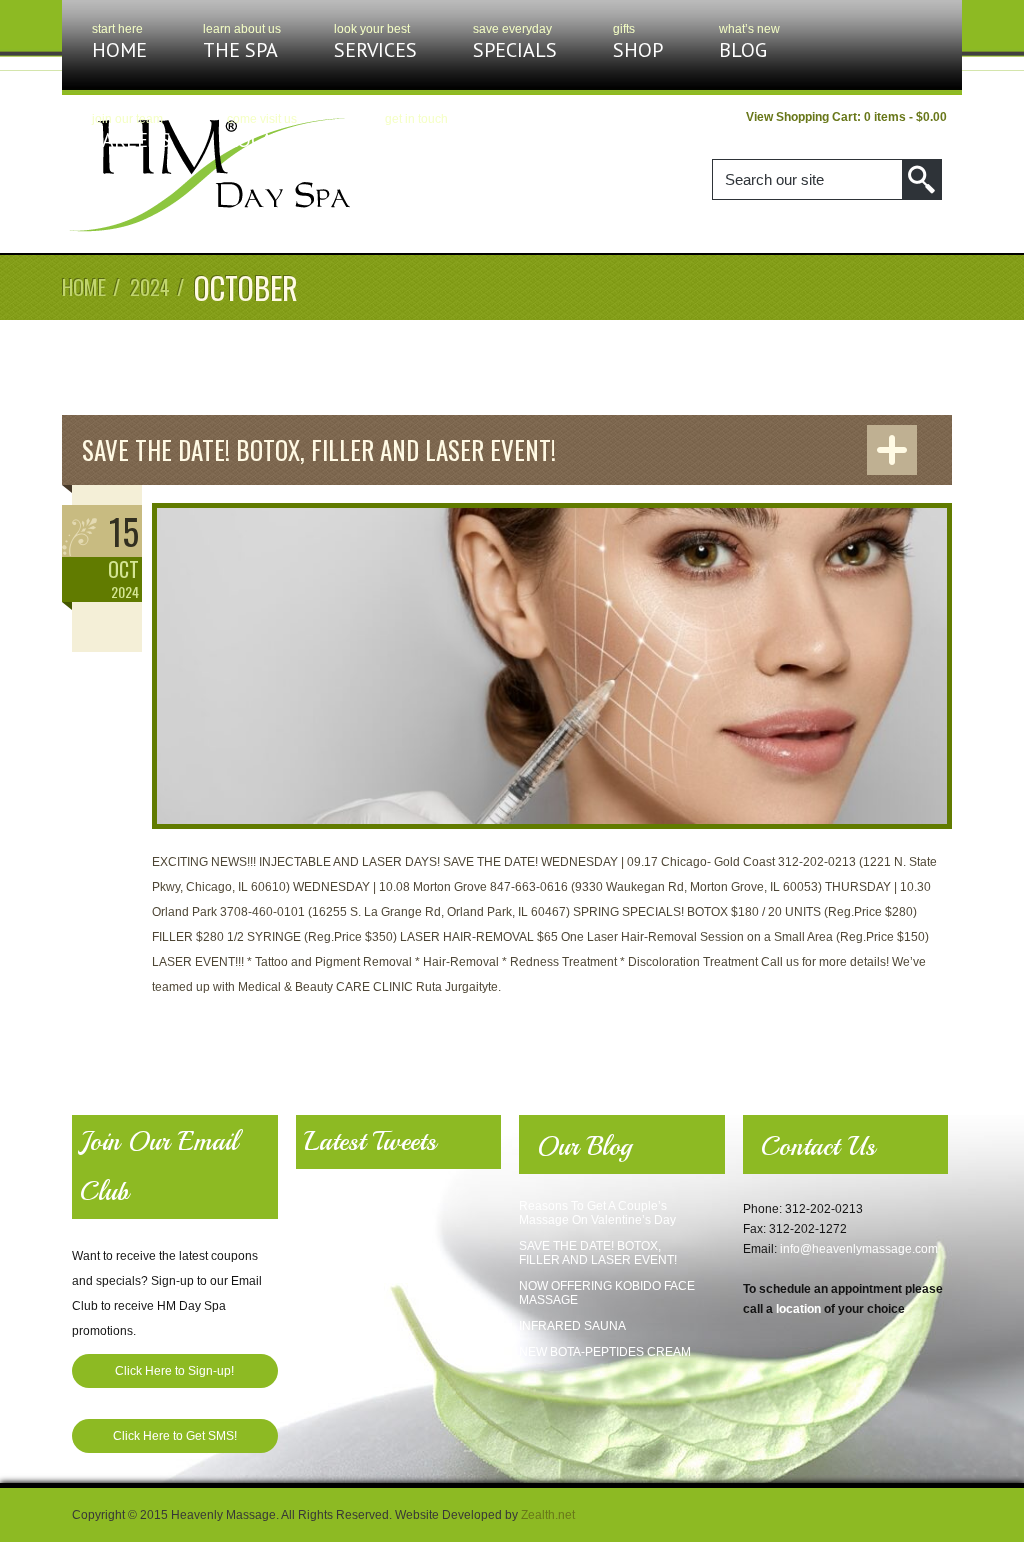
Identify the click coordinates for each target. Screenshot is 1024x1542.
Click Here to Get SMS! (175, 1436)
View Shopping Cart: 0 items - (846, 117)
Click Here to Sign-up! (174, 1371)
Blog (743, 42)
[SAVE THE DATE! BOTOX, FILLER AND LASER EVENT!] (552, 840)
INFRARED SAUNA (572, 1326)
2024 (150, 287)
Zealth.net (548, 1515)
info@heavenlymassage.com (859, 1249)
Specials (515, 42)
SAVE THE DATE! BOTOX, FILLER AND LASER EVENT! (319, 449)
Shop (638, 42)
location (798, 1309)
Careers (131, 132)
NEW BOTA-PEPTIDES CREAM (605, 1352)
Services (375, 42)
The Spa (240, 42)
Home (119, 42)
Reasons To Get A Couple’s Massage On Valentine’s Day (597, 1213)
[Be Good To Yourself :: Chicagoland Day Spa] (210, 231)
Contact (426, 132)
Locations (278, 132)
